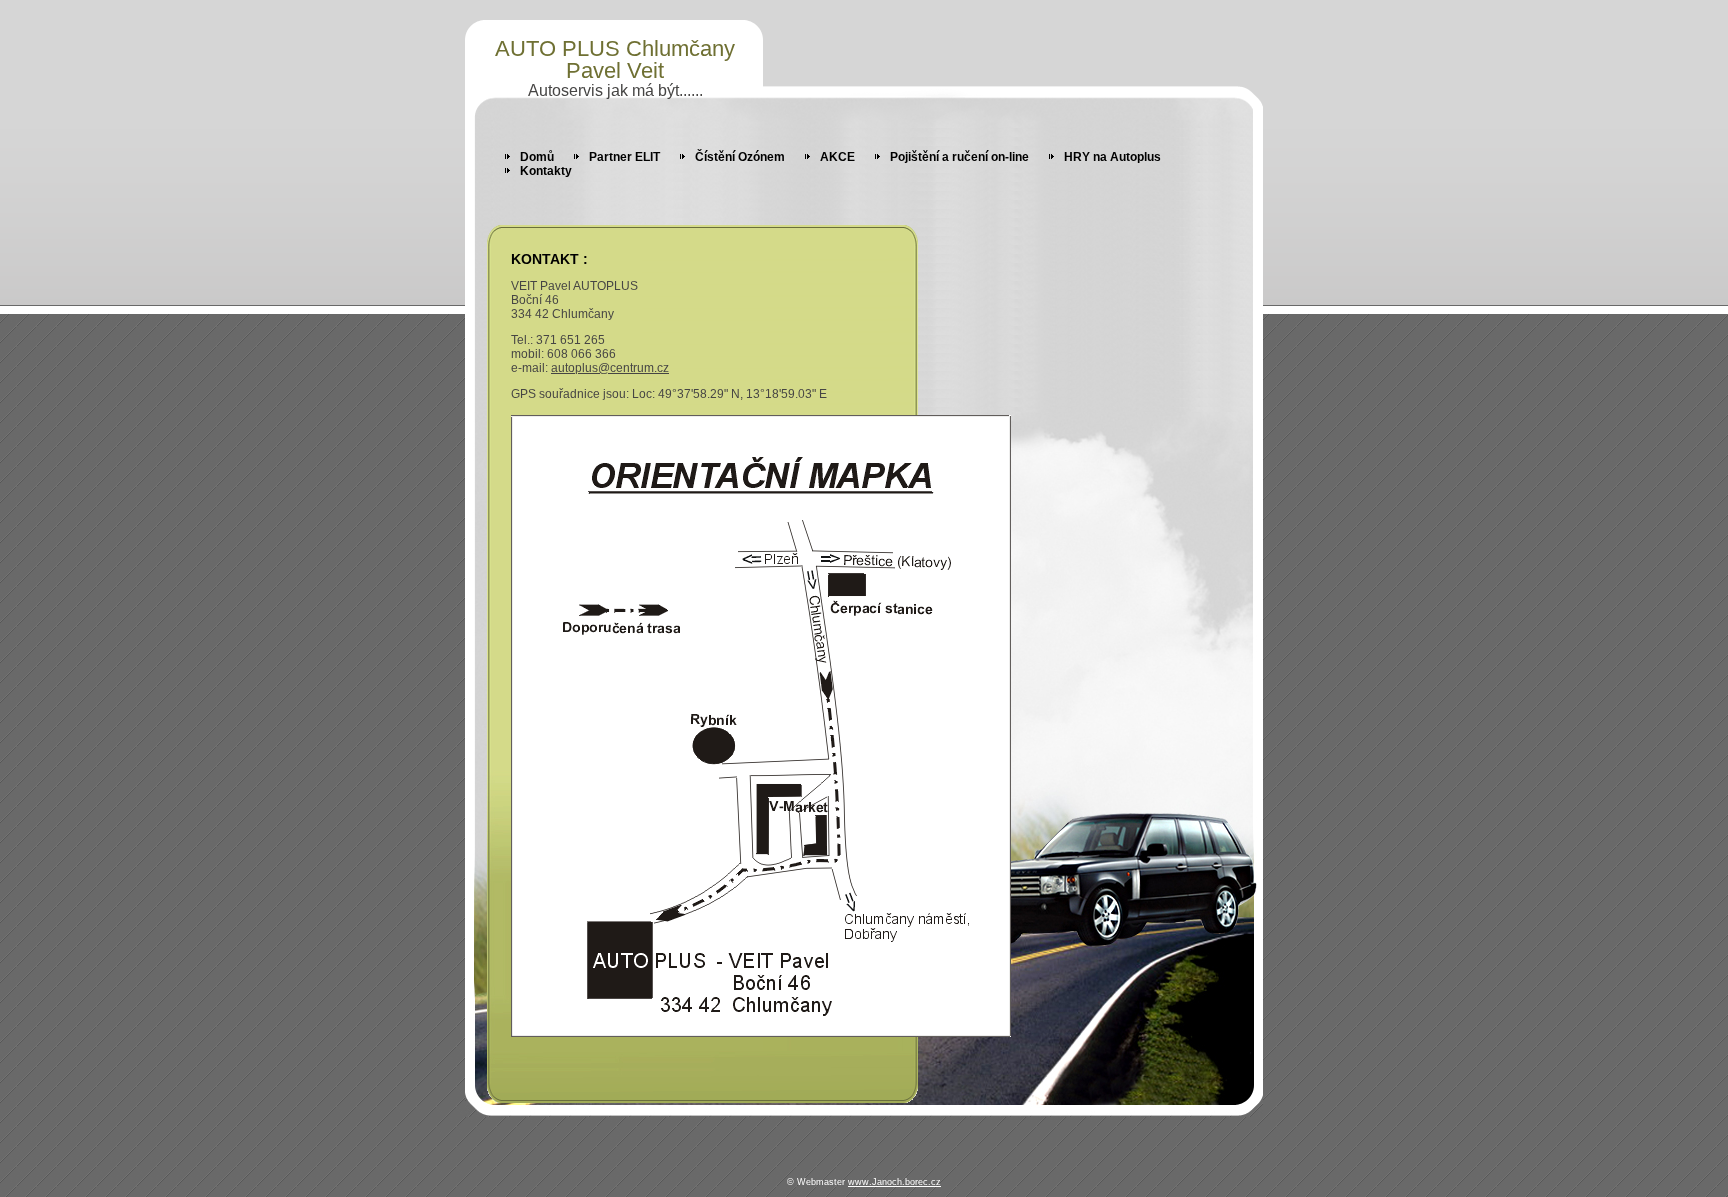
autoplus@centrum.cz (610, 368)
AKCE (837, 157)
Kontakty (546, 171)
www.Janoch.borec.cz (894, 1182)
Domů (537, 157)
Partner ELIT (624, 157)
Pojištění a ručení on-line (959, 157)
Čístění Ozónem (740, 157)
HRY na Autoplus (1112, 157)
